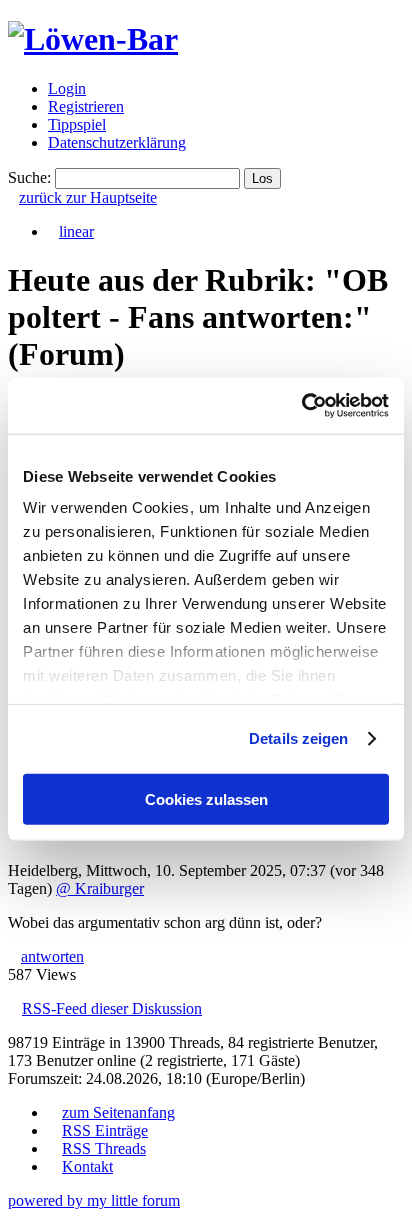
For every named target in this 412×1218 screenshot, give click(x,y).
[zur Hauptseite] (93, 39)
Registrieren (86, 106)
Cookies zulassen (206, 798)
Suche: (29, 177)
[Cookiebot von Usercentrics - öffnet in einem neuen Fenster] (301, 406)
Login (67, 88)
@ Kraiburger (100, 888)
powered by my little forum (94, 1200)
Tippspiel (77, 124)
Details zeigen (298, 738)
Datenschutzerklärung (117, 142)
